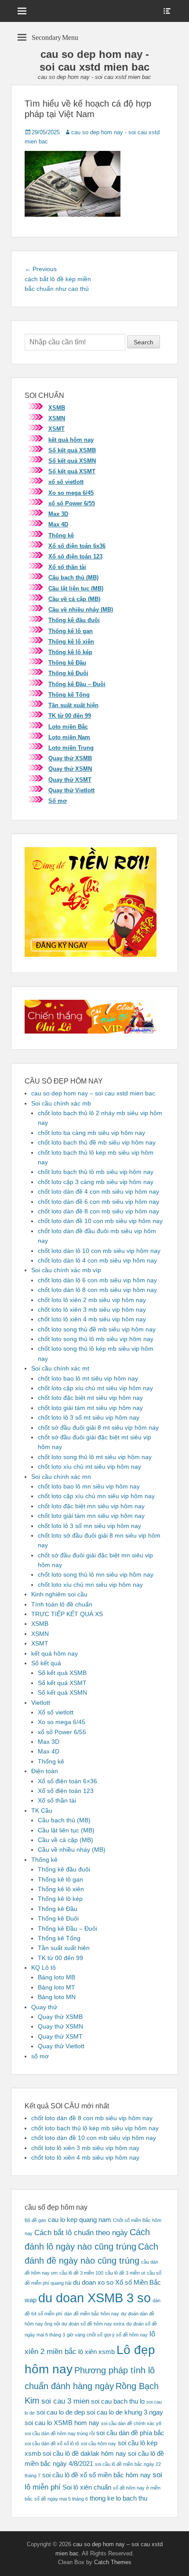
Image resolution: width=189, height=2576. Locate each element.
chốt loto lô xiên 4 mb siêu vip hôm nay (92, 1319)
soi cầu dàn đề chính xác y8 (131, 2423)
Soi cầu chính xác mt (60, 1368)
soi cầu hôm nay (98, 2444)
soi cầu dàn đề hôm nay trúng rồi (60, 2433)
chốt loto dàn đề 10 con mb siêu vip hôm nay (100, 1221)
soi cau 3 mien (65, 2401)
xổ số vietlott (66, 482)
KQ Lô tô (44, 1968)
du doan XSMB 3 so (94, 2298)
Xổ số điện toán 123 (75, 556)
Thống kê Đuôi (68, 673)
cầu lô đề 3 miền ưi (125, 2273)
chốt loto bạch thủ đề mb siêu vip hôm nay (97, 1142)
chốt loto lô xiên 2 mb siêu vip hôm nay (92, 1300)
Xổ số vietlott (56, 1712)
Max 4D (58, 524)
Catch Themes (113, 2562)
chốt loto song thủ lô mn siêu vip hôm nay (96, 1574)
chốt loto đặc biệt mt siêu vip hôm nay (90, 1398)
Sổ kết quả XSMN (72, 461)
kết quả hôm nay (71, 440)
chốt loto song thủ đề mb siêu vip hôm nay (97, 1329)
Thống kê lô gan (71, 631)
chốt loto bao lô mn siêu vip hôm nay (89, 1486)
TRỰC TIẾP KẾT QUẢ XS (67, 1614)
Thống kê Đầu (67, 663)
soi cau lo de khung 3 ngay (125, 2412)
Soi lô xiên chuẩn (87, 2487)
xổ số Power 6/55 (72, 503)
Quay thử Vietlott (71, 790)
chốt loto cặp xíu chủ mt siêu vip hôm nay (95, 1388)
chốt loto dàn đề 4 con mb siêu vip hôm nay (98, 1191)
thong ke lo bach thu (118, 2498)
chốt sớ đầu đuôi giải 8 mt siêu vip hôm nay (98, 1428)
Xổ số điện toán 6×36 (67, 1781)
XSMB (57, 408)
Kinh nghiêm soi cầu (59, 1594)
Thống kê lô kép (70, 652)
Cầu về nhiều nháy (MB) (81, 610)
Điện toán (45, 1771)
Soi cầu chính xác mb (61, 1103)
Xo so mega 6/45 (71, 493)
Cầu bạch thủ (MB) (73, 578)
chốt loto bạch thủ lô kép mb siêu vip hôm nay (95, 2128)
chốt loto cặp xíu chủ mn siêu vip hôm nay (96, 1496)
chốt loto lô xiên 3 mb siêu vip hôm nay (92, 1309)
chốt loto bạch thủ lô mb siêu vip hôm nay (96, 1172)
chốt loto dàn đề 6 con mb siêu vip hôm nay (98, 1202)
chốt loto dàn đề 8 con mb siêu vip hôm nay (98, 1211)
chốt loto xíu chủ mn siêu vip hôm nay (90, 1585)
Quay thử (44, 2007)
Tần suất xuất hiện (73, 705)
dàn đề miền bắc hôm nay (92, 2314)
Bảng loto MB (56, 1977)
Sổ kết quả (46, 1663)
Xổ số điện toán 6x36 (77, 546)
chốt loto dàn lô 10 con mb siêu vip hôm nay (99, 1251)
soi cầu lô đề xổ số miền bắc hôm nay (96, 2475)
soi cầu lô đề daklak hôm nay (84, 2454)
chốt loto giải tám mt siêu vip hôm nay (90, 1408)
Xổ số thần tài (67, 567)
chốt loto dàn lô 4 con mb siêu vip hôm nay (97, 1260)
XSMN (57, 418)
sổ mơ (40, 2056)
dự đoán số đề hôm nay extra (93, 2324)
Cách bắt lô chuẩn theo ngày (81, 2233)
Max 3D (58, 514)
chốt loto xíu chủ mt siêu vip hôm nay (89, 1467)
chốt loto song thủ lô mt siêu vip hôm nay (95, 1457)
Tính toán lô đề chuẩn (62, 1604)
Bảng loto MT (56, 1987)
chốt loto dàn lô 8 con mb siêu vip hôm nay (97, 1290)
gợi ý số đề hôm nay (126, 2335)
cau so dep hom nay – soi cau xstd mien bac (93, 1093)
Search (144, 342)
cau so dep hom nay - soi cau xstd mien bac (94, 61)
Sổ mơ (58, 801)
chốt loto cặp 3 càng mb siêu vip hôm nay (96, 1182)
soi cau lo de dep (61, 2412)
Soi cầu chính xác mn (61, 1477)
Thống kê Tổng (69, 695)
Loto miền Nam (69, 737)
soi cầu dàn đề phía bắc (130, 2433)
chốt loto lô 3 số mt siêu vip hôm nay (89, 1417)
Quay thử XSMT (70, 780)
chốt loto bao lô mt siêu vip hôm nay (88, 1378)
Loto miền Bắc (68, 727)
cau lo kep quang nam (80, 2220)
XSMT (56, 429)
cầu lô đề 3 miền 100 (81, 2273)
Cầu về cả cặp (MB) (74, 599)
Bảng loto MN (57, 1997)
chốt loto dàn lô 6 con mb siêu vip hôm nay (97, 1280)
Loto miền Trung (71, 748)
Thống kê (61, 535)
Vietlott (41, 1703)
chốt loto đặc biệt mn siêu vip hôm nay (91, 1506)
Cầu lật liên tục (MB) (76, 589)
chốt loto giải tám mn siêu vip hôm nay (91, 1516)
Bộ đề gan (35, 2220)
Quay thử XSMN (70, 769)
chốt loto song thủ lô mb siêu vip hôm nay (96, 1339)
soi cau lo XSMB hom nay (62, 2423)
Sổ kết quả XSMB (72, 450)
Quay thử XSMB (70, 758)
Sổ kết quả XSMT (72, 471)
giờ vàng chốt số (85, 2335)
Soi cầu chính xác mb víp (66, 1270)
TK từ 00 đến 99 (70, 716)
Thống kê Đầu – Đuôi (77, 684)
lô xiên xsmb (96, 2352)
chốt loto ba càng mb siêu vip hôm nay (91, 1133)
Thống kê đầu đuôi (74, 620)
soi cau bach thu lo (118, 2401)
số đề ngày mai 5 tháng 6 (61, 2499)
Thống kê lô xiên (71, 642)
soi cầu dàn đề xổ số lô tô (52, 2444)
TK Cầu (42, 1810)
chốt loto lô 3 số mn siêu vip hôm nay (89, 1526)
